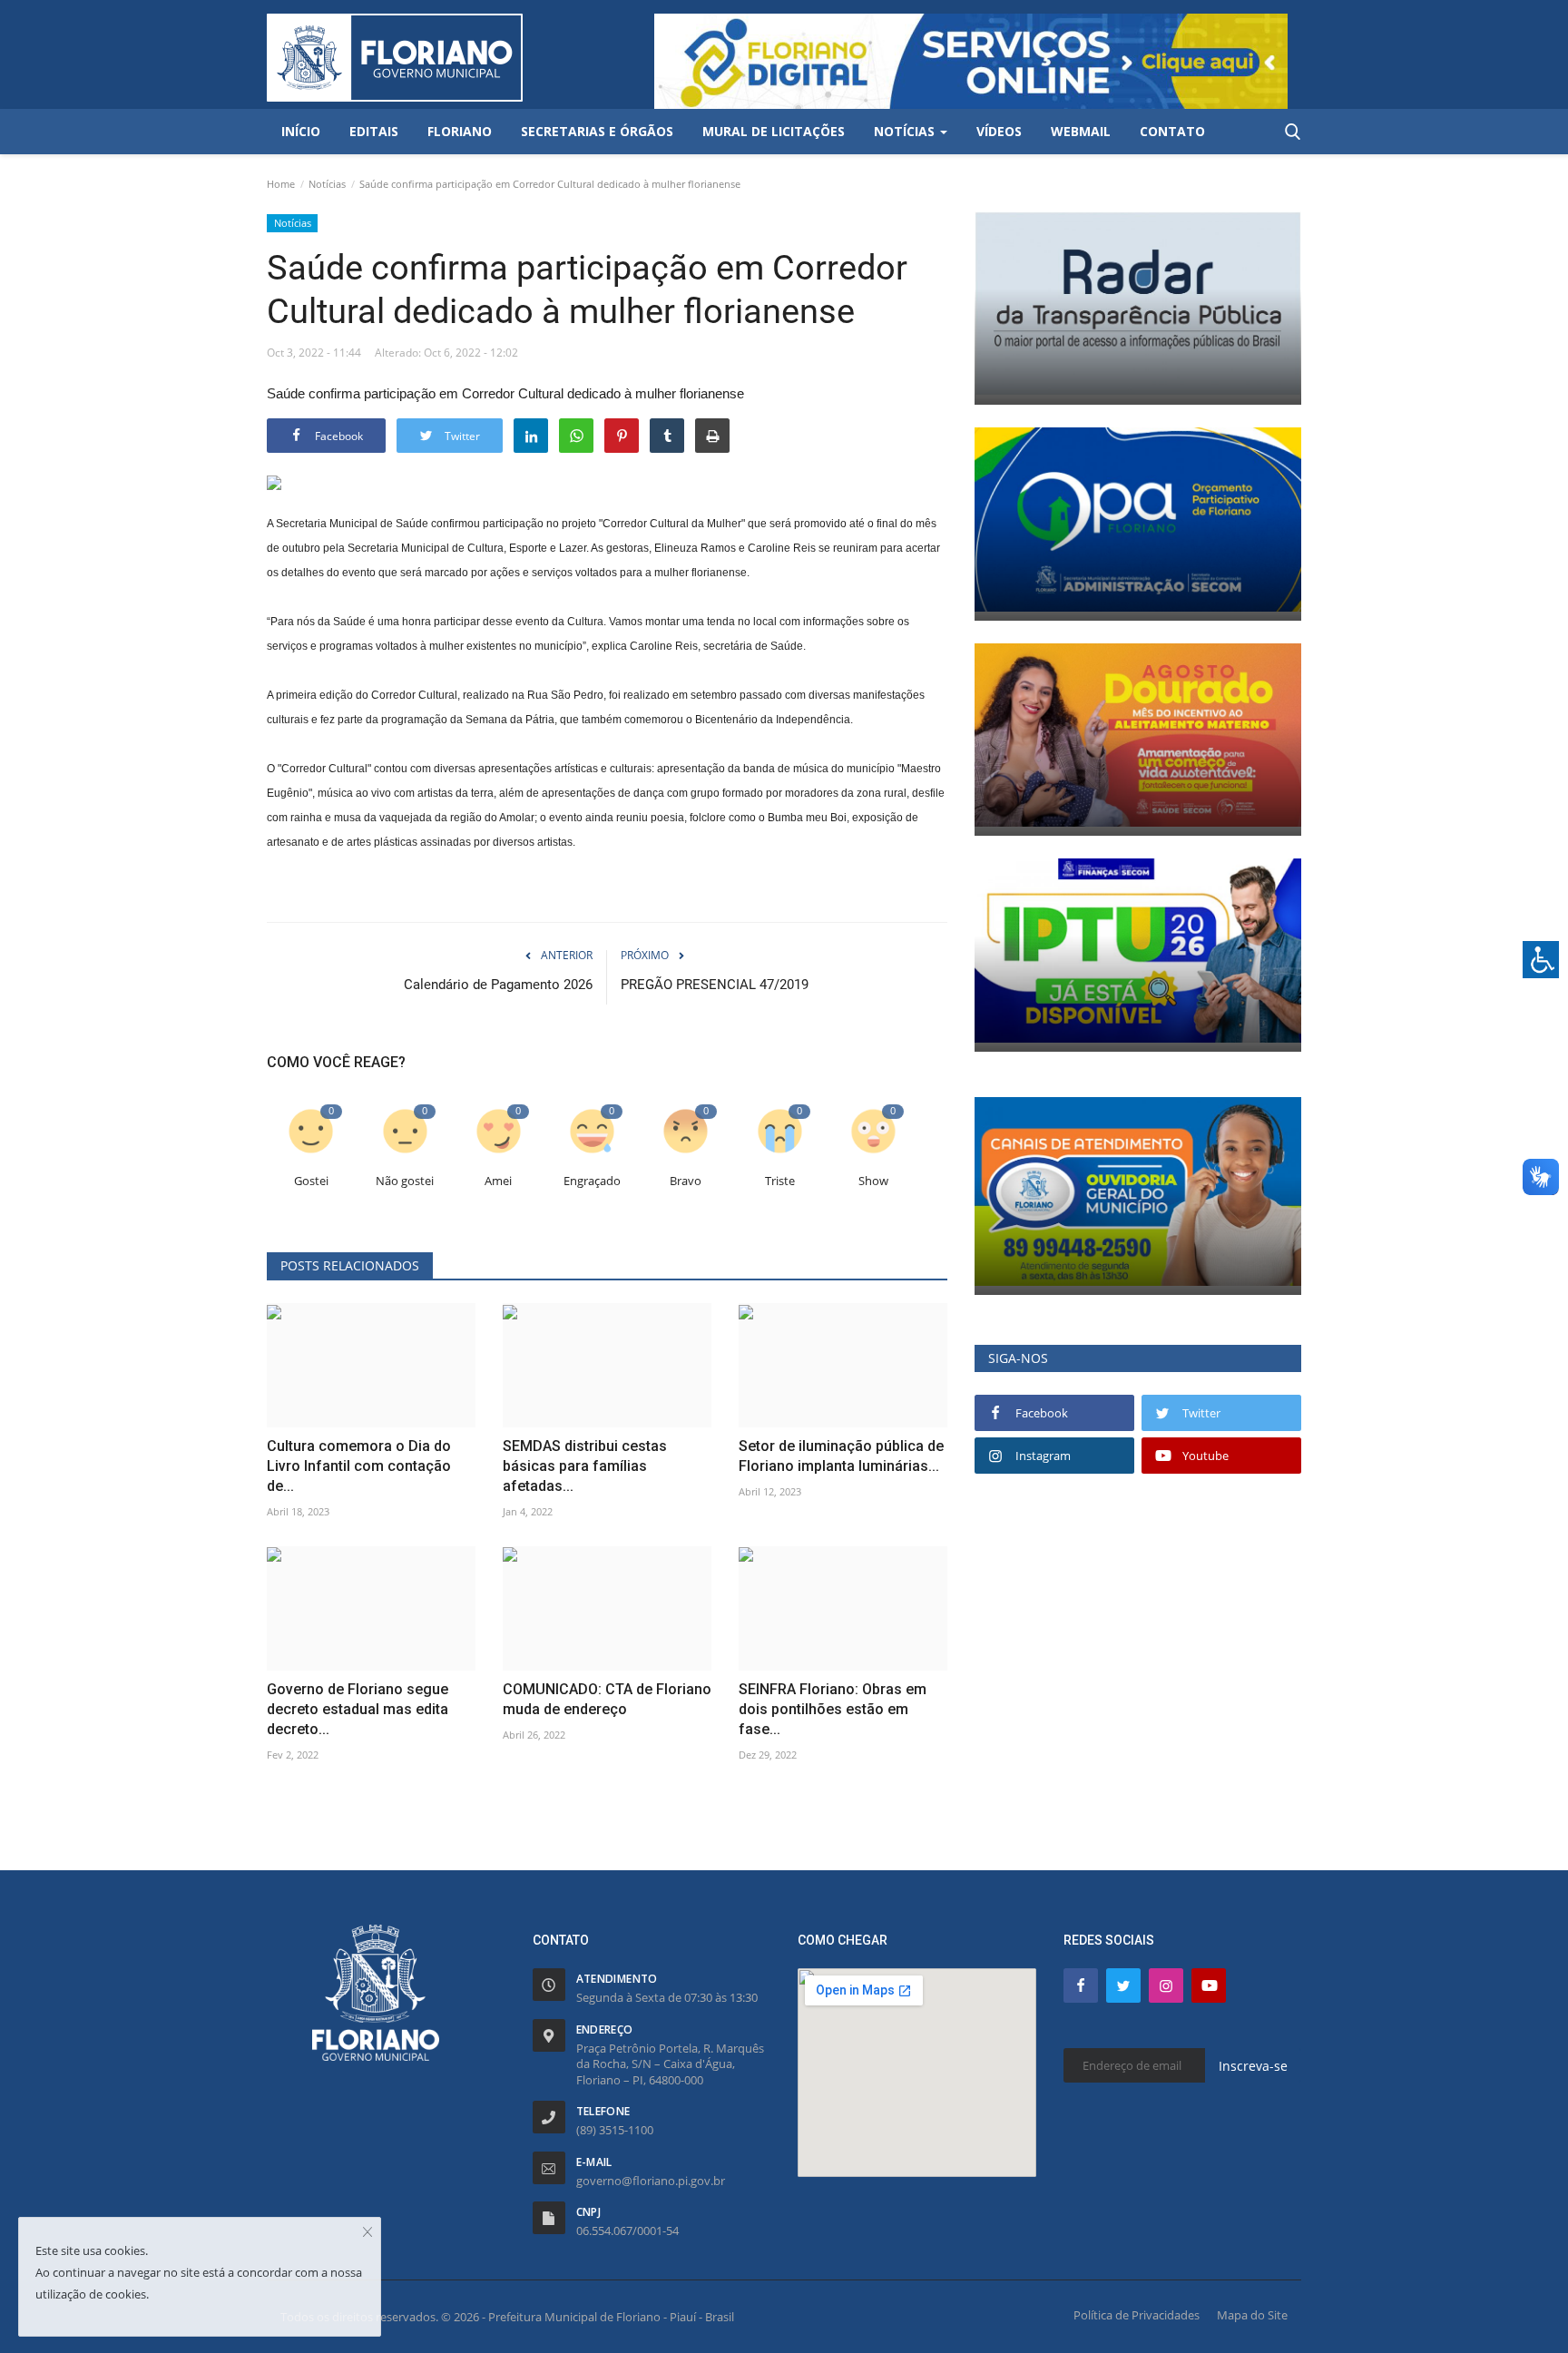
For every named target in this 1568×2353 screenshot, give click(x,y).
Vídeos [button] (999, 131)
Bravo (686, 1181)
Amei (498, 1181)
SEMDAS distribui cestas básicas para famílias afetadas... (585, 1466)
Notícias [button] (906, 131)
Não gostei (405, 1181)
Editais (374, 131)
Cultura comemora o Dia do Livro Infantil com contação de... (359, 1466)
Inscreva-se (1253, 2066)
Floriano (460, 131)
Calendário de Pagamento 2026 (498, 985)
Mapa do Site (1252, 2315)
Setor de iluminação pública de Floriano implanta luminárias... (841, 1456)
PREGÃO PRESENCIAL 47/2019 (715, 985)
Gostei (311, 1181)
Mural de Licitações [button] (774, 131)
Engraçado (592, 1181)
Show (873, 1181)
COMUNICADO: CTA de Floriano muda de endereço (607, 1699)
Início (301, 131)
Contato (1172, 131)
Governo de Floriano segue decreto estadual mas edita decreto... (358, 1709)
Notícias (327, 184)
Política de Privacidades (1137, 2315)
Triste (780, 1181)
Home (281, 184)
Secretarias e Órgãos (597, 131)
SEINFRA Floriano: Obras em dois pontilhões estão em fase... (833, 1709)
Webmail (1081, 131)
